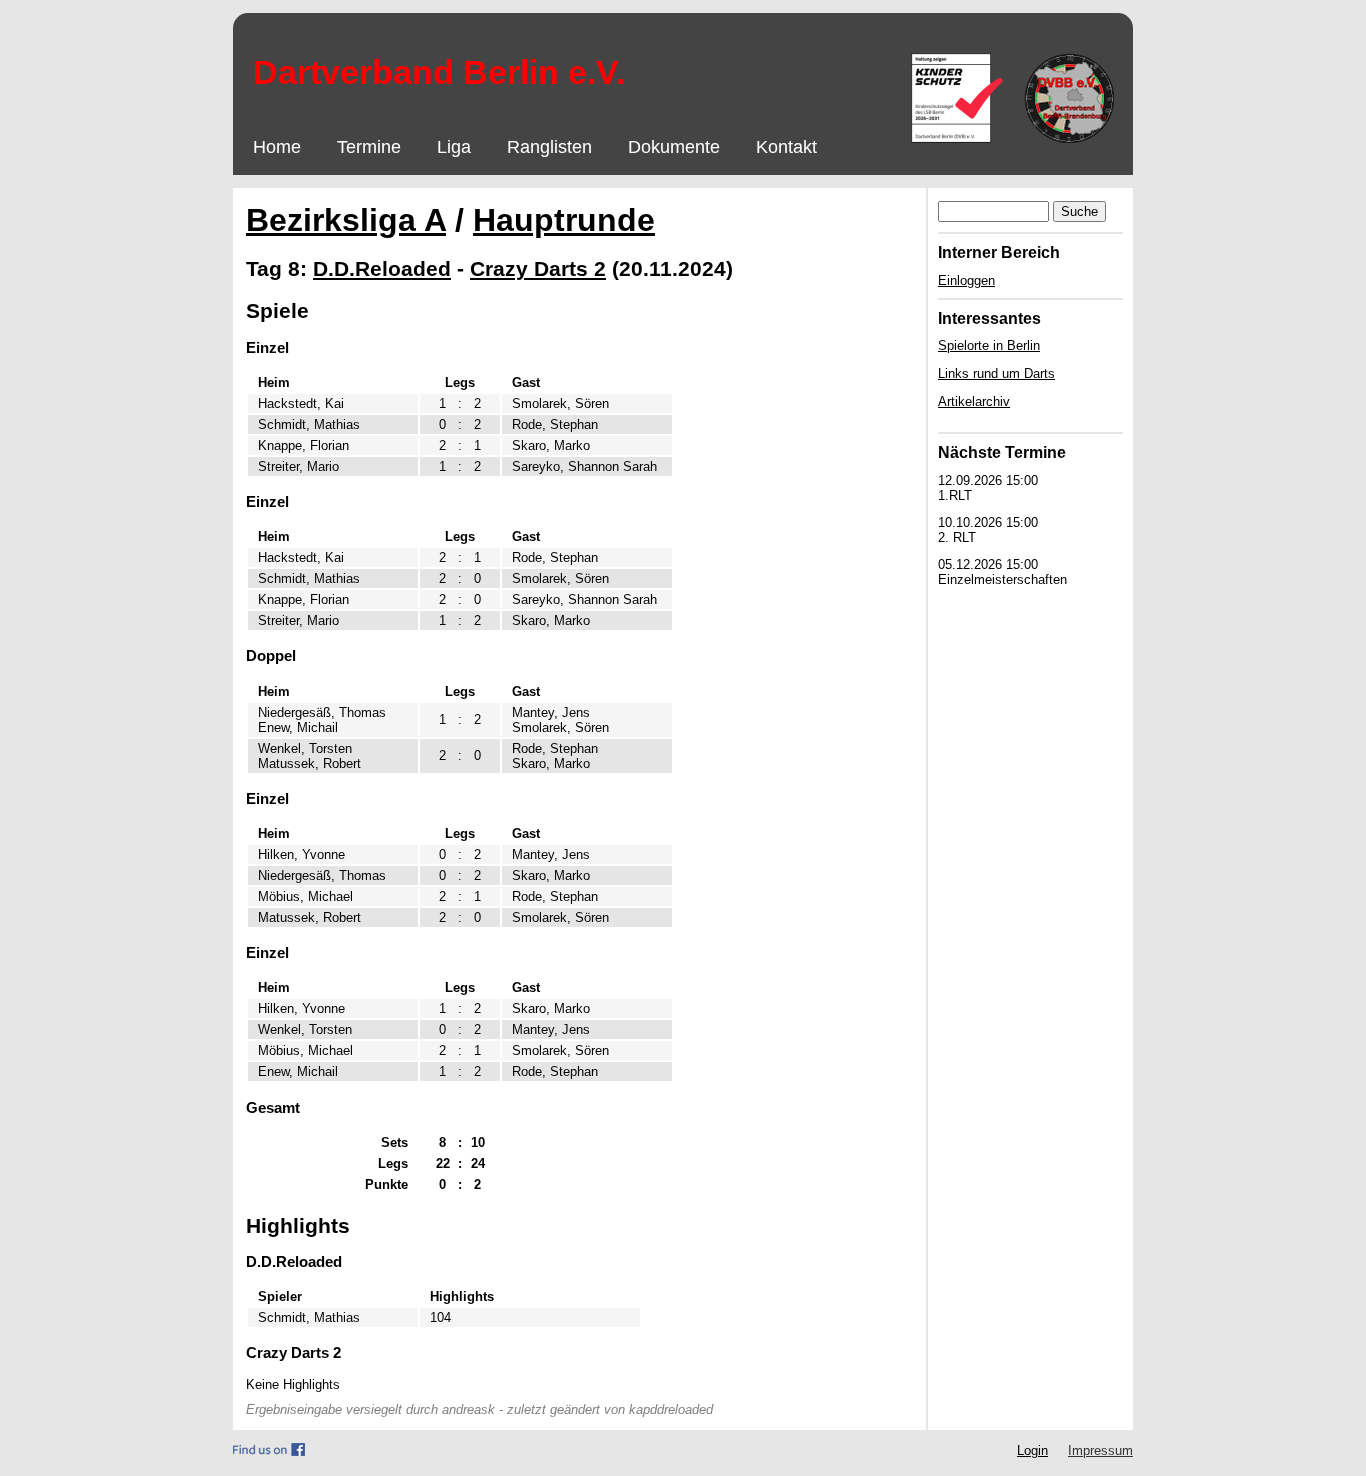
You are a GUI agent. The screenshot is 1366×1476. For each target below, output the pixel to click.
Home (277, 147)
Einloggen (966, 280)
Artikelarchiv (974, 401)
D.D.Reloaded (382, 268)
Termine (369, 147)
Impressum (1100, 1450)
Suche (1079, 211)
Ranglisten (549, 147)
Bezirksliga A (346, 220)
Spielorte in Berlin (989, 345)
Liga (454, 147)
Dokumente (674, 147)
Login (1032, 1450)
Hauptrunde (564, 220)
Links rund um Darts (996, 373)
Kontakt (786, 147)
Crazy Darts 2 (538, 268)
